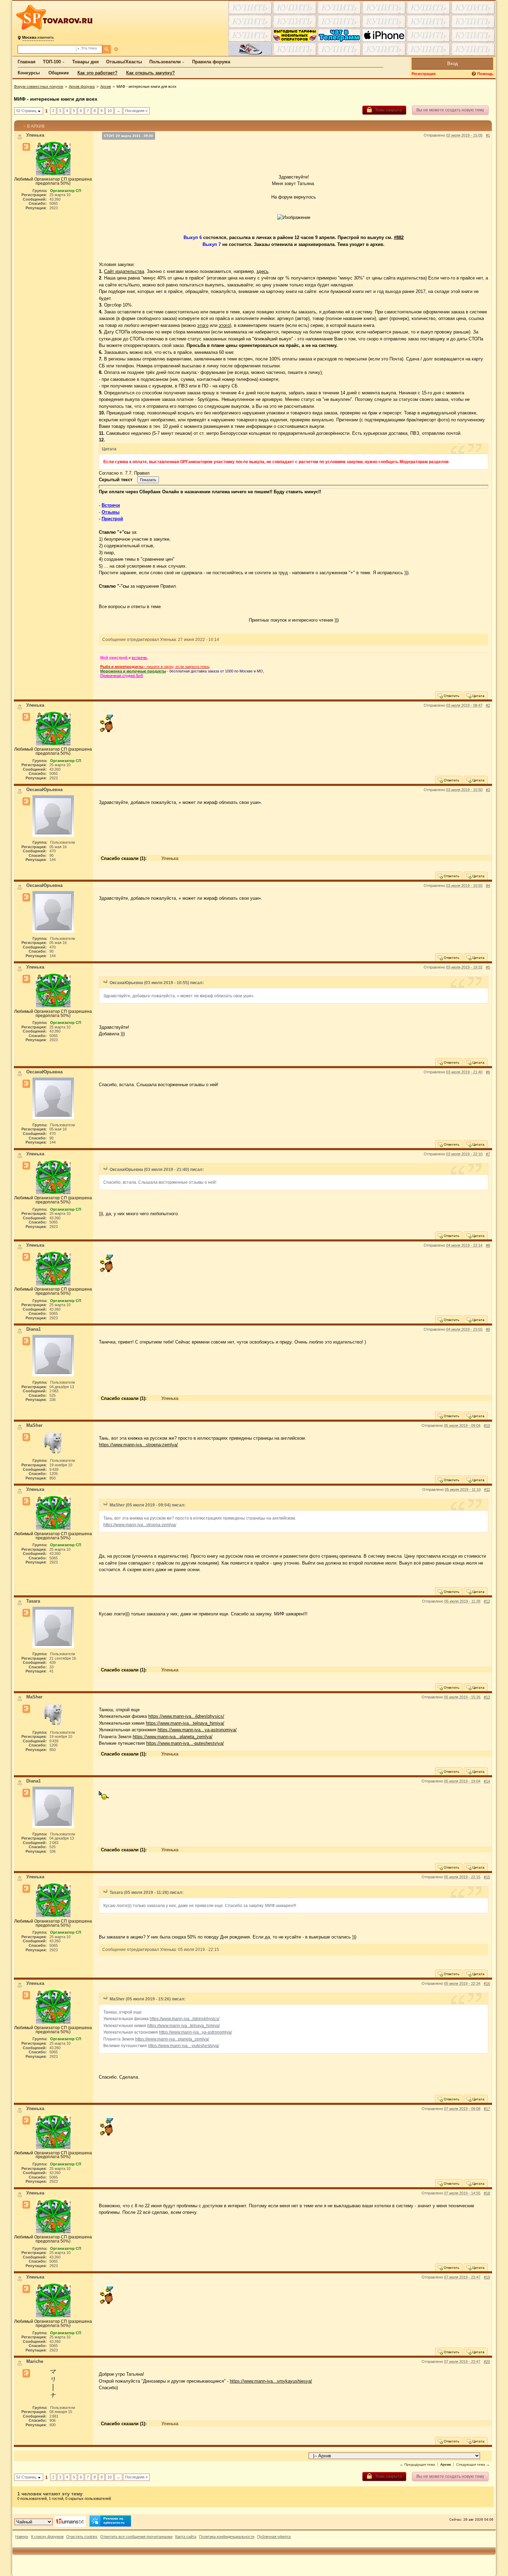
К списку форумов (47, 2537)
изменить (38, 37)
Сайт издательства (124, 271)
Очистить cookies (82, 2537)
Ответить (451, 696)
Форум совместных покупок (39, 86)
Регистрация (424, 74)
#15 (487, 1877)
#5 (488, 967)
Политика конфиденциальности (227, 2537)
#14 (487, 1781)
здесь (262, 271)
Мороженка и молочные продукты (133, 671)
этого (203, 325)
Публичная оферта (274, 2537)
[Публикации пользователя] (26, 147)
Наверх (22, 2537)
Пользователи (165, 62)
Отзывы (111, 512)
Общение (59, 73)
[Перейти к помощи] (474, 74)
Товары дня (86, 62)
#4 (488, 886)
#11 (487, 1489)
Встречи (111, 505)
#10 (487, 1425)
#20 (487, 2362)
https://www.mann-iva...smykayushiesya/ (271, 2381)
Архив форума (82, 86)
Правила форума (211, 62)
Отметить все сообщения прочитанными (136, 2537)
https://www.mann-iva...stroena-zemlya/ (138, 1445)
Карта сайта (186, 2537)
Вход (453, 63)
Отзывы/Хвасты (124, 62)
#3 (488, 790)
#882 (399, 237)
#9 (488, 1329)
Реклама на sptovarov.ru (114, 2520)
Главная (27, 62)
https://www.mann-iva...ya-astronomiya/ (197, 1730)
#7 (488, 1154)
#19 (487, 2277)
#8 (488, 1245)
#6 (488, 1072)
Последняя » (136, 111)
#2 (488, 705)
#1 (488, 135)
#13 (487, 1697)
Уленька (170, 858)
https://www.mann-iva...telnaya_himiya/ (185, 1723)
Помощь (485, 74)
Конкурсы (29, 73)
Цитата (478, 696)
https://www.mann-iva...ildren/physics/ (186, 1716)
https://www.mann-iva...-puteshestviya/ (185, 1743)
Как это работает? (97, 73)
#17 (487, 2109)
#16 (487, 1983)
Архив (106, 86)
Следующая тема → (473, 2464)
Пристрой (112, 519)
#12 (487, 1601)
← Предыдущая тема (417, 2464)
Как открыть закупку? (150, 73)
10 (110, 111)
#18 (487, 2193)
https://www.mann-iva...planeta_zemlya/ (173, 1737)
